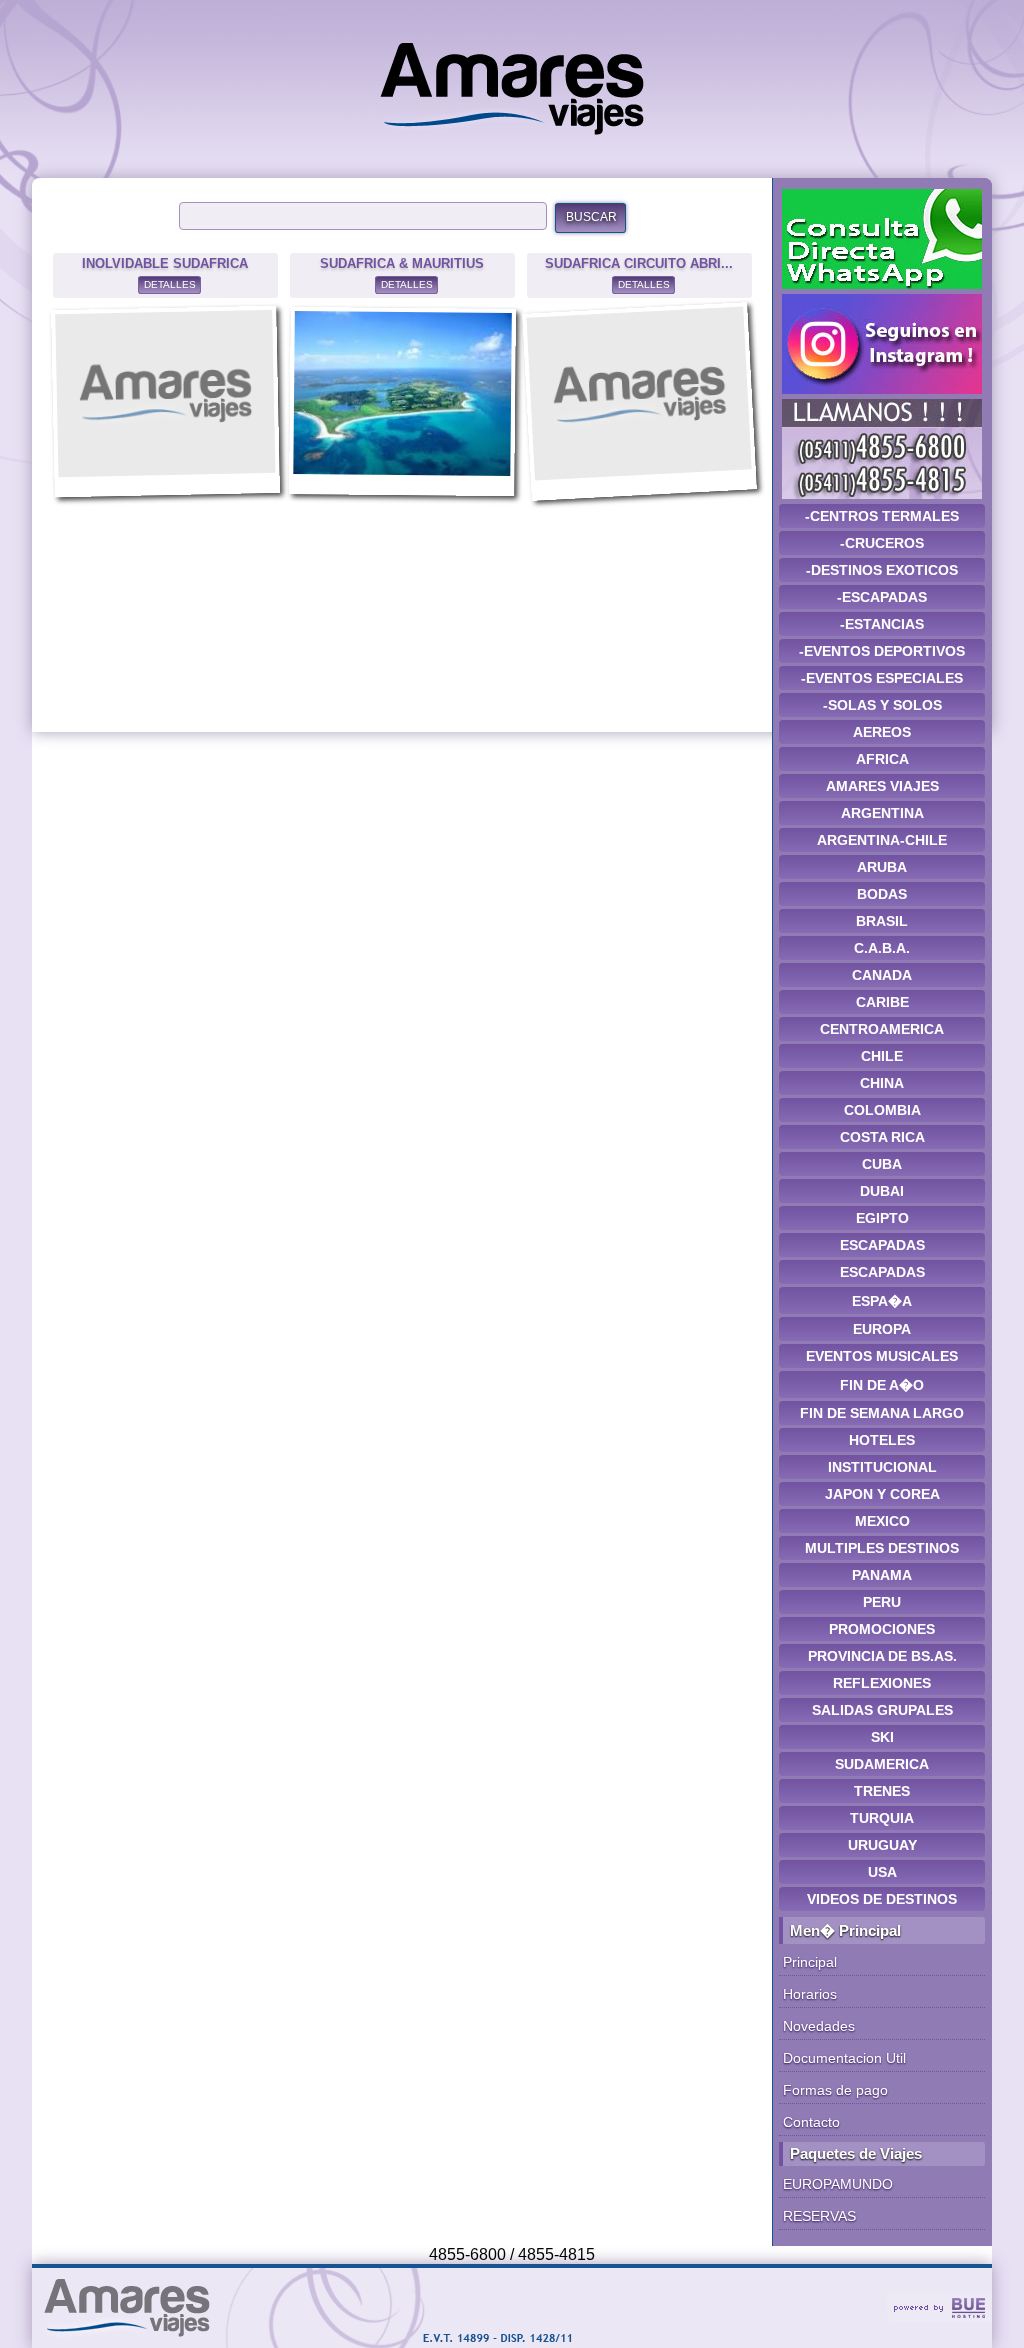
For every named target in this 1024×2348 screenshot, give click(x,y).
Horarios (810, 1994)
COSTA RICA (882, 1137)
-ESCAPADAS (882, 597)
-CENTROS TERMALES (882, 516)
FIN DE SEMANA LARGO (882, 1413)
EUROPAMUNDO (838, 2184)
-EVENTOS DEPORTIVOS (882, 651)
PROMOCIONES (882, 1629)
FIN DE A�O (882, 1385)
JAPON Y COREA (882, 1494)
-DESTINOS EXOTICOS (882, 570)
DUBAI (882, 1191)
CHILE (882, 1056)
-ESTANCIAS (882, 624)
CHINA (882, 1083)
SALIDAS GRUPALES (882, 1710)
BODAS (882, 894)
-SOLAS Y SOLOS (882, 705)
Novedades (819, 2026)
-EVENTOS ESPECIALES (882, 678)
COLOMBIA (882, 1110)
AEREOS (882, 732)
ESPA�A (882, 1301)
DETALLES (170, 284)
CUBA (882, 1164)
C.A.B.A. (882, 948)
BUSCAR (591, 217)
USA (882, 1872)
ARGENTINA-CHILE (882, 840)
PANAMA (882, 1575)
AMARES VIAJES (882, 786)
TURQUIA (882, 1818)
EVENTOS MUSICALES (882, 1356)
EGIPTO (882, 1218)
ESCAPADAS (882, 1245)
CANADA (882, 975)
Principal (810, 1962)
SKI (882, 1737)
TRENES (882, 1791)
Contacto (811, 2122)
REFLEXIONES (882, 1683)
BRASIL (882, 921)
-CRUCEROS (882, 543)
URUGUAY (882, 1845)
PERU (882, 1602)
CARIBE (882, 1002)
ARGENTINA (882, 813)
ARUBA (882, 867)
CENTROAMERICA (882, 1029)
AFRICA (882, 759)
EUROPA (882, 1329)
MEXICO (882, 1521)
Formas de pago (835, 2090)
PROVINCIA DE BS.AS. (882, 1656)
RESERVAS (819, 2216)
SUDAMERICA (882, 1764)
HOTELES (882, 1440)
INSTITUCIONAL (882, 1467)
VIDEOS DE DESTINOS (882, 1899)
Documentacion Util (844, 2058)
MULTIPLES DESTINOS (882, 1548)
